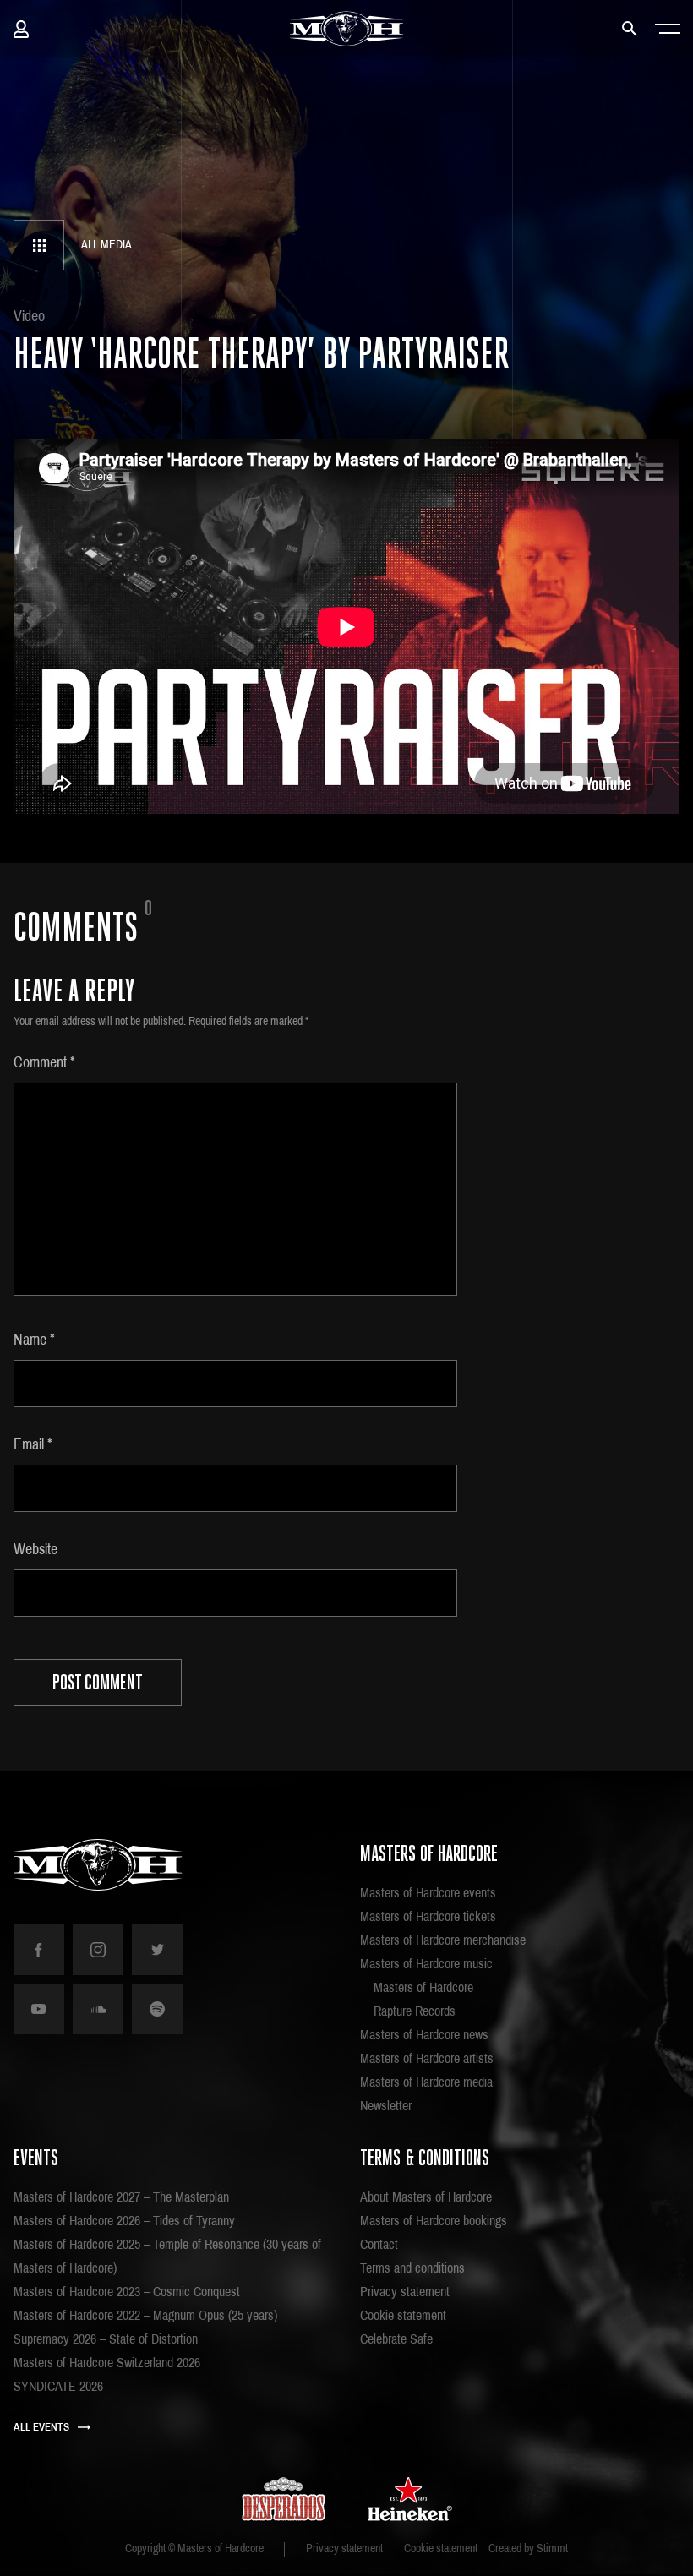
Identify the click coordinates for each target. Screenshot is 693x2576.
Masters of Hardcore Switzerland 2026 (107, 2363)
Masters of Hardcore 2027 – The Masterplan (121, 2197)
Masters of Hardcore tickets (428, 1916)
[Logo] (347, 29)
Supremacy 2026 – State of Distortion (106, 2339)
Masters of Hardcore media (426, 2082)
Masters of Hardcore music (426, 1964)
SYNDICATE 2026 (58, 2386)
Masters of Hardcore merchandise (443, 1940)
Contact (379, 2244)
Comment (44, 1062)
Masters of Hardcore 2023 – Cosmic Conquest (127, 2292)
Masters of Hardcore (423, 1987)
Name (34, 1340)
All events (41, 2427)
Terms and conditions (412, 2268)
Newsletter (386, 2106)
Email (33, 1444)
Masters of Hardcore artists (427, 2058)
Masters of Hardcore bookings (434, 2221)
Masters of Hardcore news (424, 2035)
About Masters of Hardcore (426, 2197)
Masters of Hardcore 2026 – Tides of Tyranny (124, 2221)
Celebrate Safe (396, 2339)
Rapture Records (415, 2011)
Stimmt (552, 2549)
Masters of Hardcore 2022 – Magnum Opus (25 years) (145, 2315)
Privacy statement (405, 2292)
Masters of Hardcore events (428, 1893)
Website (35, 1549)
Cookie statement (403, 2315)
